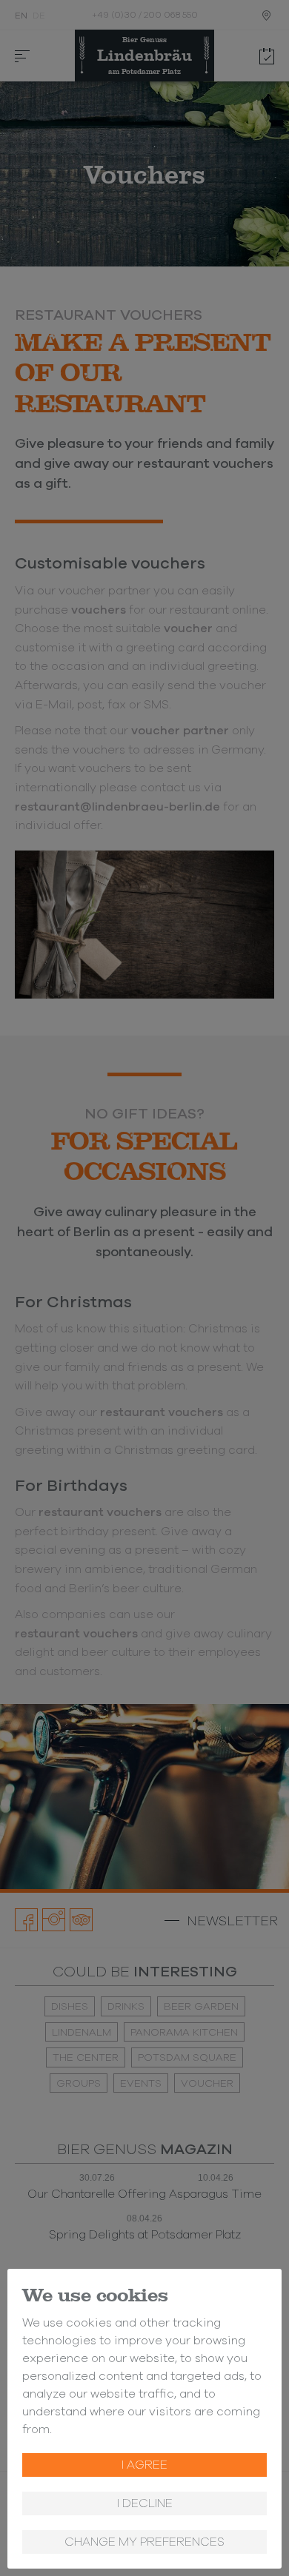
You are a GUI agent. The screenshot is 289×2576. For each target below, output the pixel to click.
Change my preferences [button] (144, 2542)
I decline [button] (145, 2503)
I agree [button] (144, 2465)
